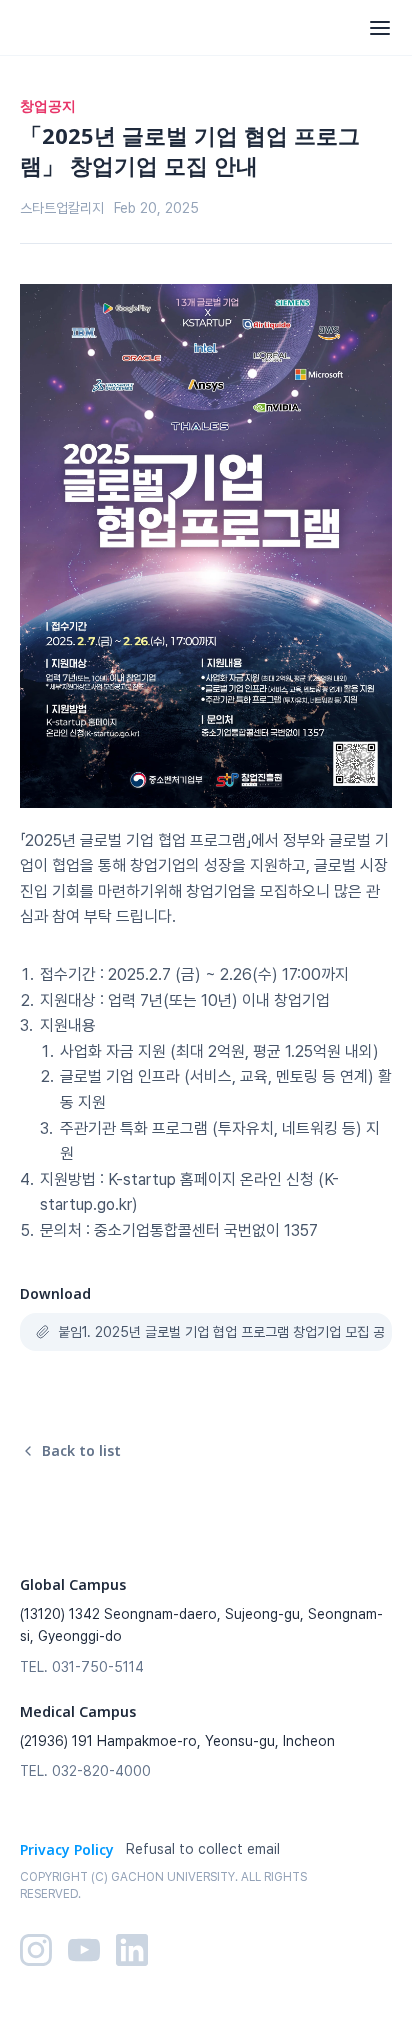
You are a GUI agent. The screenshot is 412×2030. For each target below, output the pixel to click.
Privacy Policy (67, 1849)
